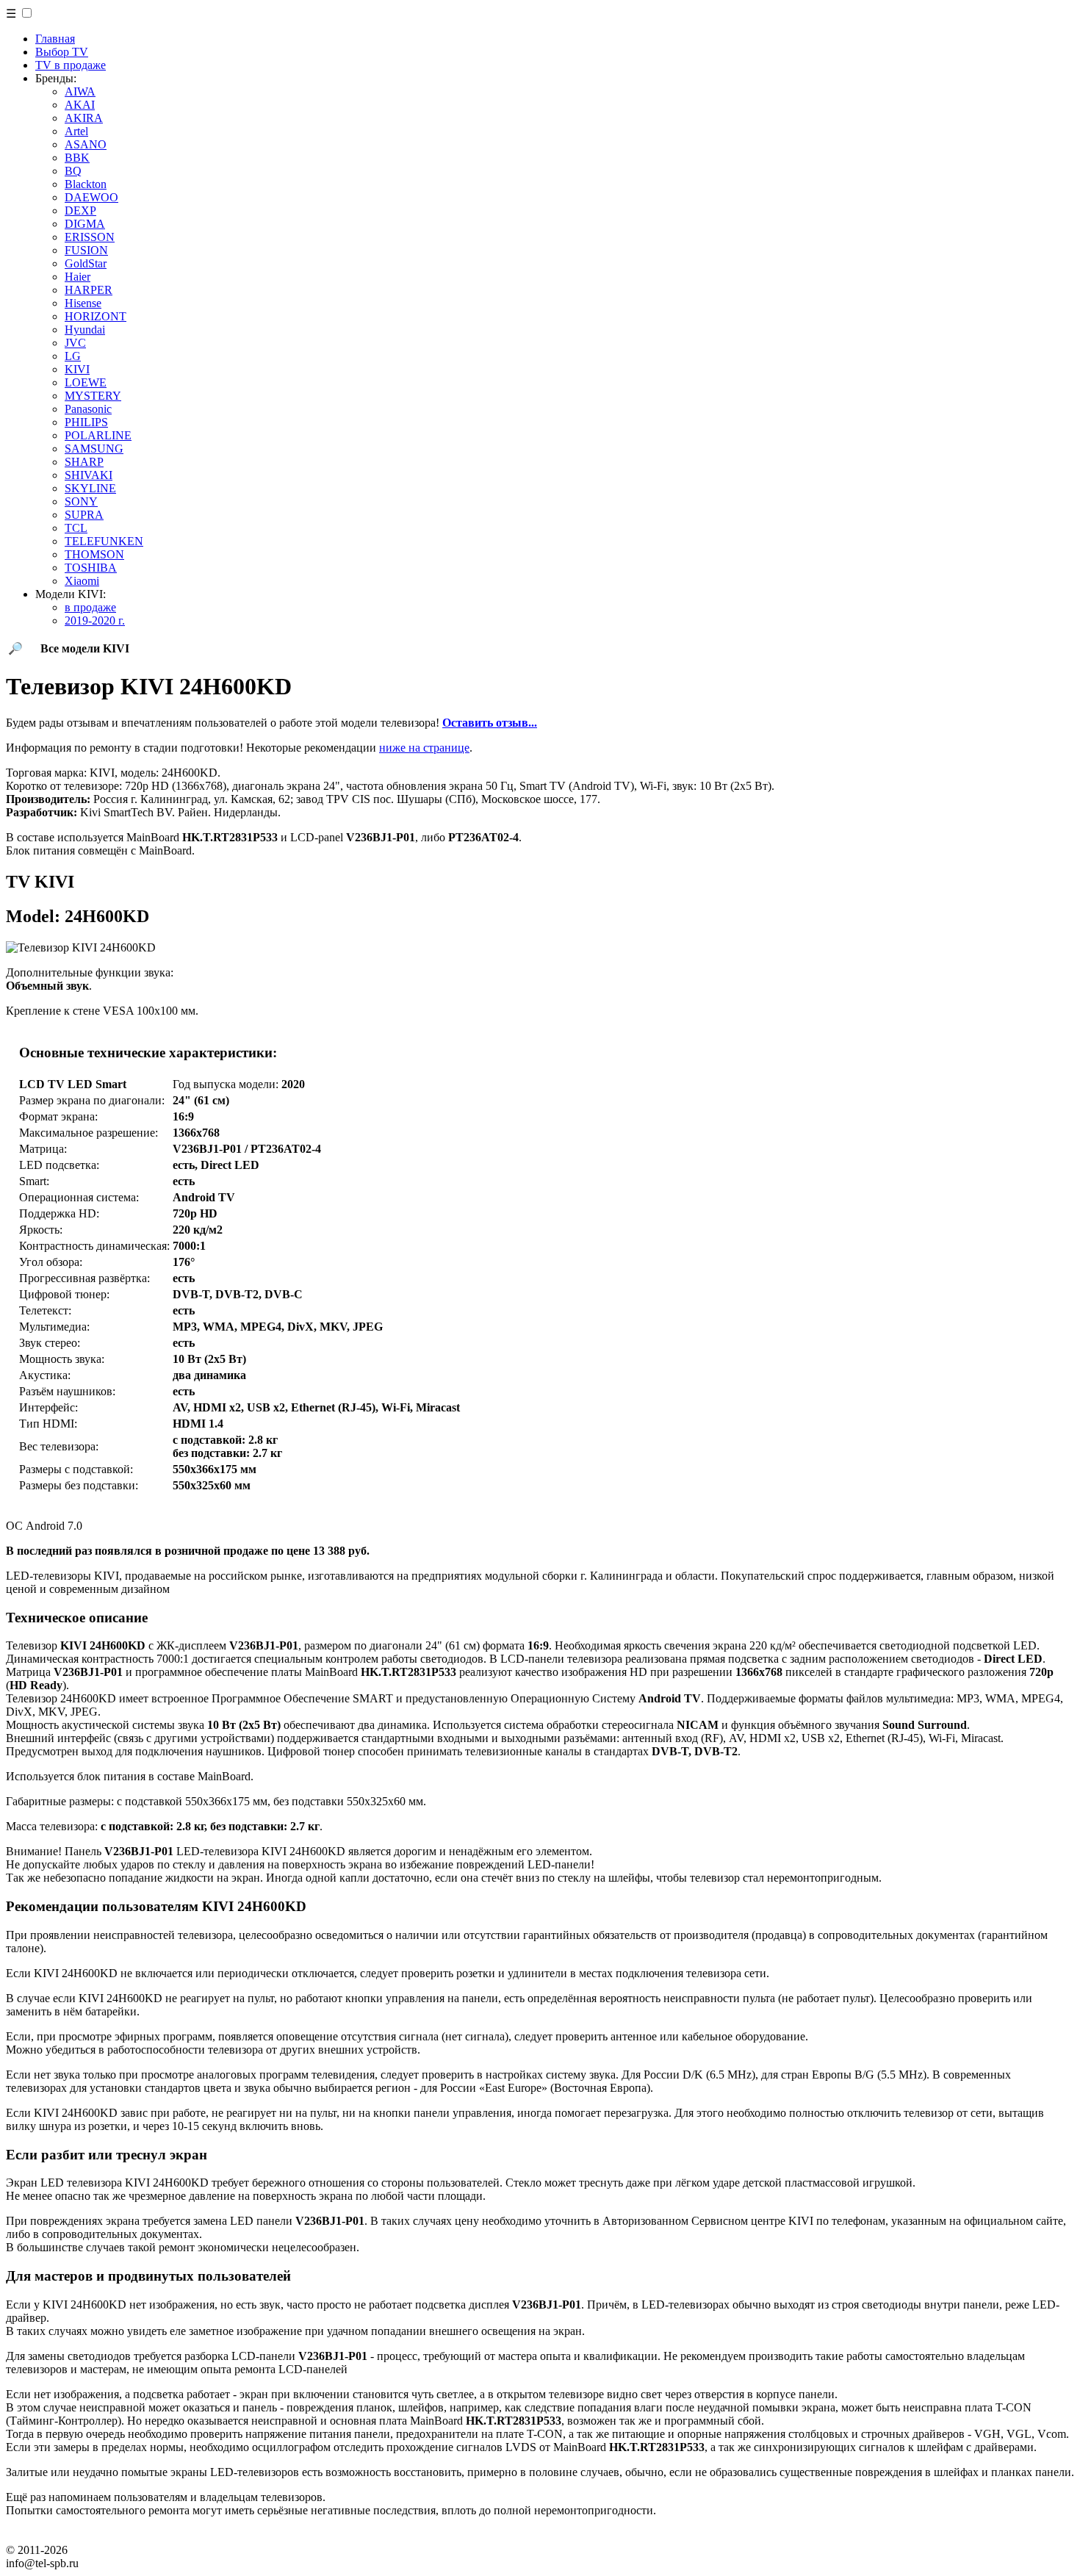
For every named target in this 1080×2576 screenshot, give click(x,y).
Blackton (86, 184)
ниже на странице (424, 748)
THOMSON (94, 554)
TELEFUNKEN (104, 541)
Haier (78, 277)
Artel (76, 131)
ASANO (86, 144)
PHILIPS (86, 422)
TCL (76, 528)
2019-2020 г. (95, 620)
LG (73, 356)
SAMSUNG (94, 449)
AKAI (80, 105)
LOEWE (86, 382)
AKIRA (84, 118)
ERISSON (90, 237)
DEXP (80, 211)
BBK (77, 158)
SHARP (84, 462)
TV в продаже (71, 65)
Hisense (83, 303)
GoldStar (86, 263)
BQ (73, 171)
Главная (55, 39)
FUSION (86, 250)
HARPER (89, 290)
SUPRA (84, 515)
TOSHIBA (91, 568)
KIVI (77, 369)
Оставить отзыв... (490, 723)
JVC (75, 343)
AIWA (80, 91)
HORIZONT (96, 316)
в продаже (90, 607)
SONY (81, 501)
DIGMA (85, 224)
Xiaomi (82, 581)
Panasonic (88, 409)
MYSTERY (93, 396)
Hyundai (85, 330)
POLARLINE (98, 435)
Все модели (85, 648)
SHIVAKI (89, 475)
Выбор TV (62, 52)
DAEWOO (91, 197)
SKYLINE (90, 488)
